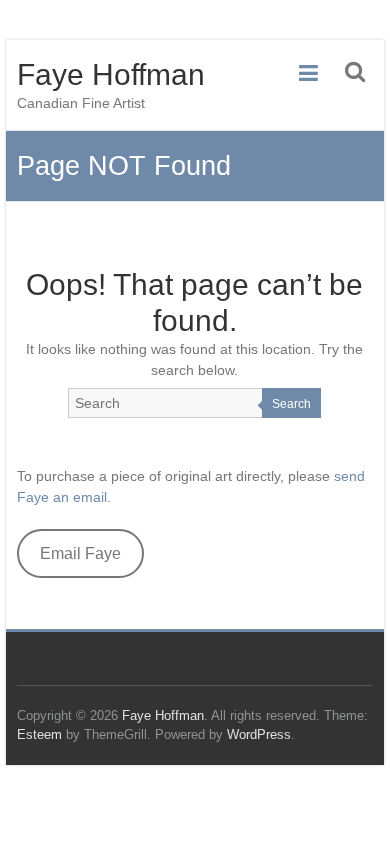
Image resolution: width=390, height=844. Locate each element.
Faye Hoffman (111, 74)
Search (291, 404)
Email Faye (80, 553)
